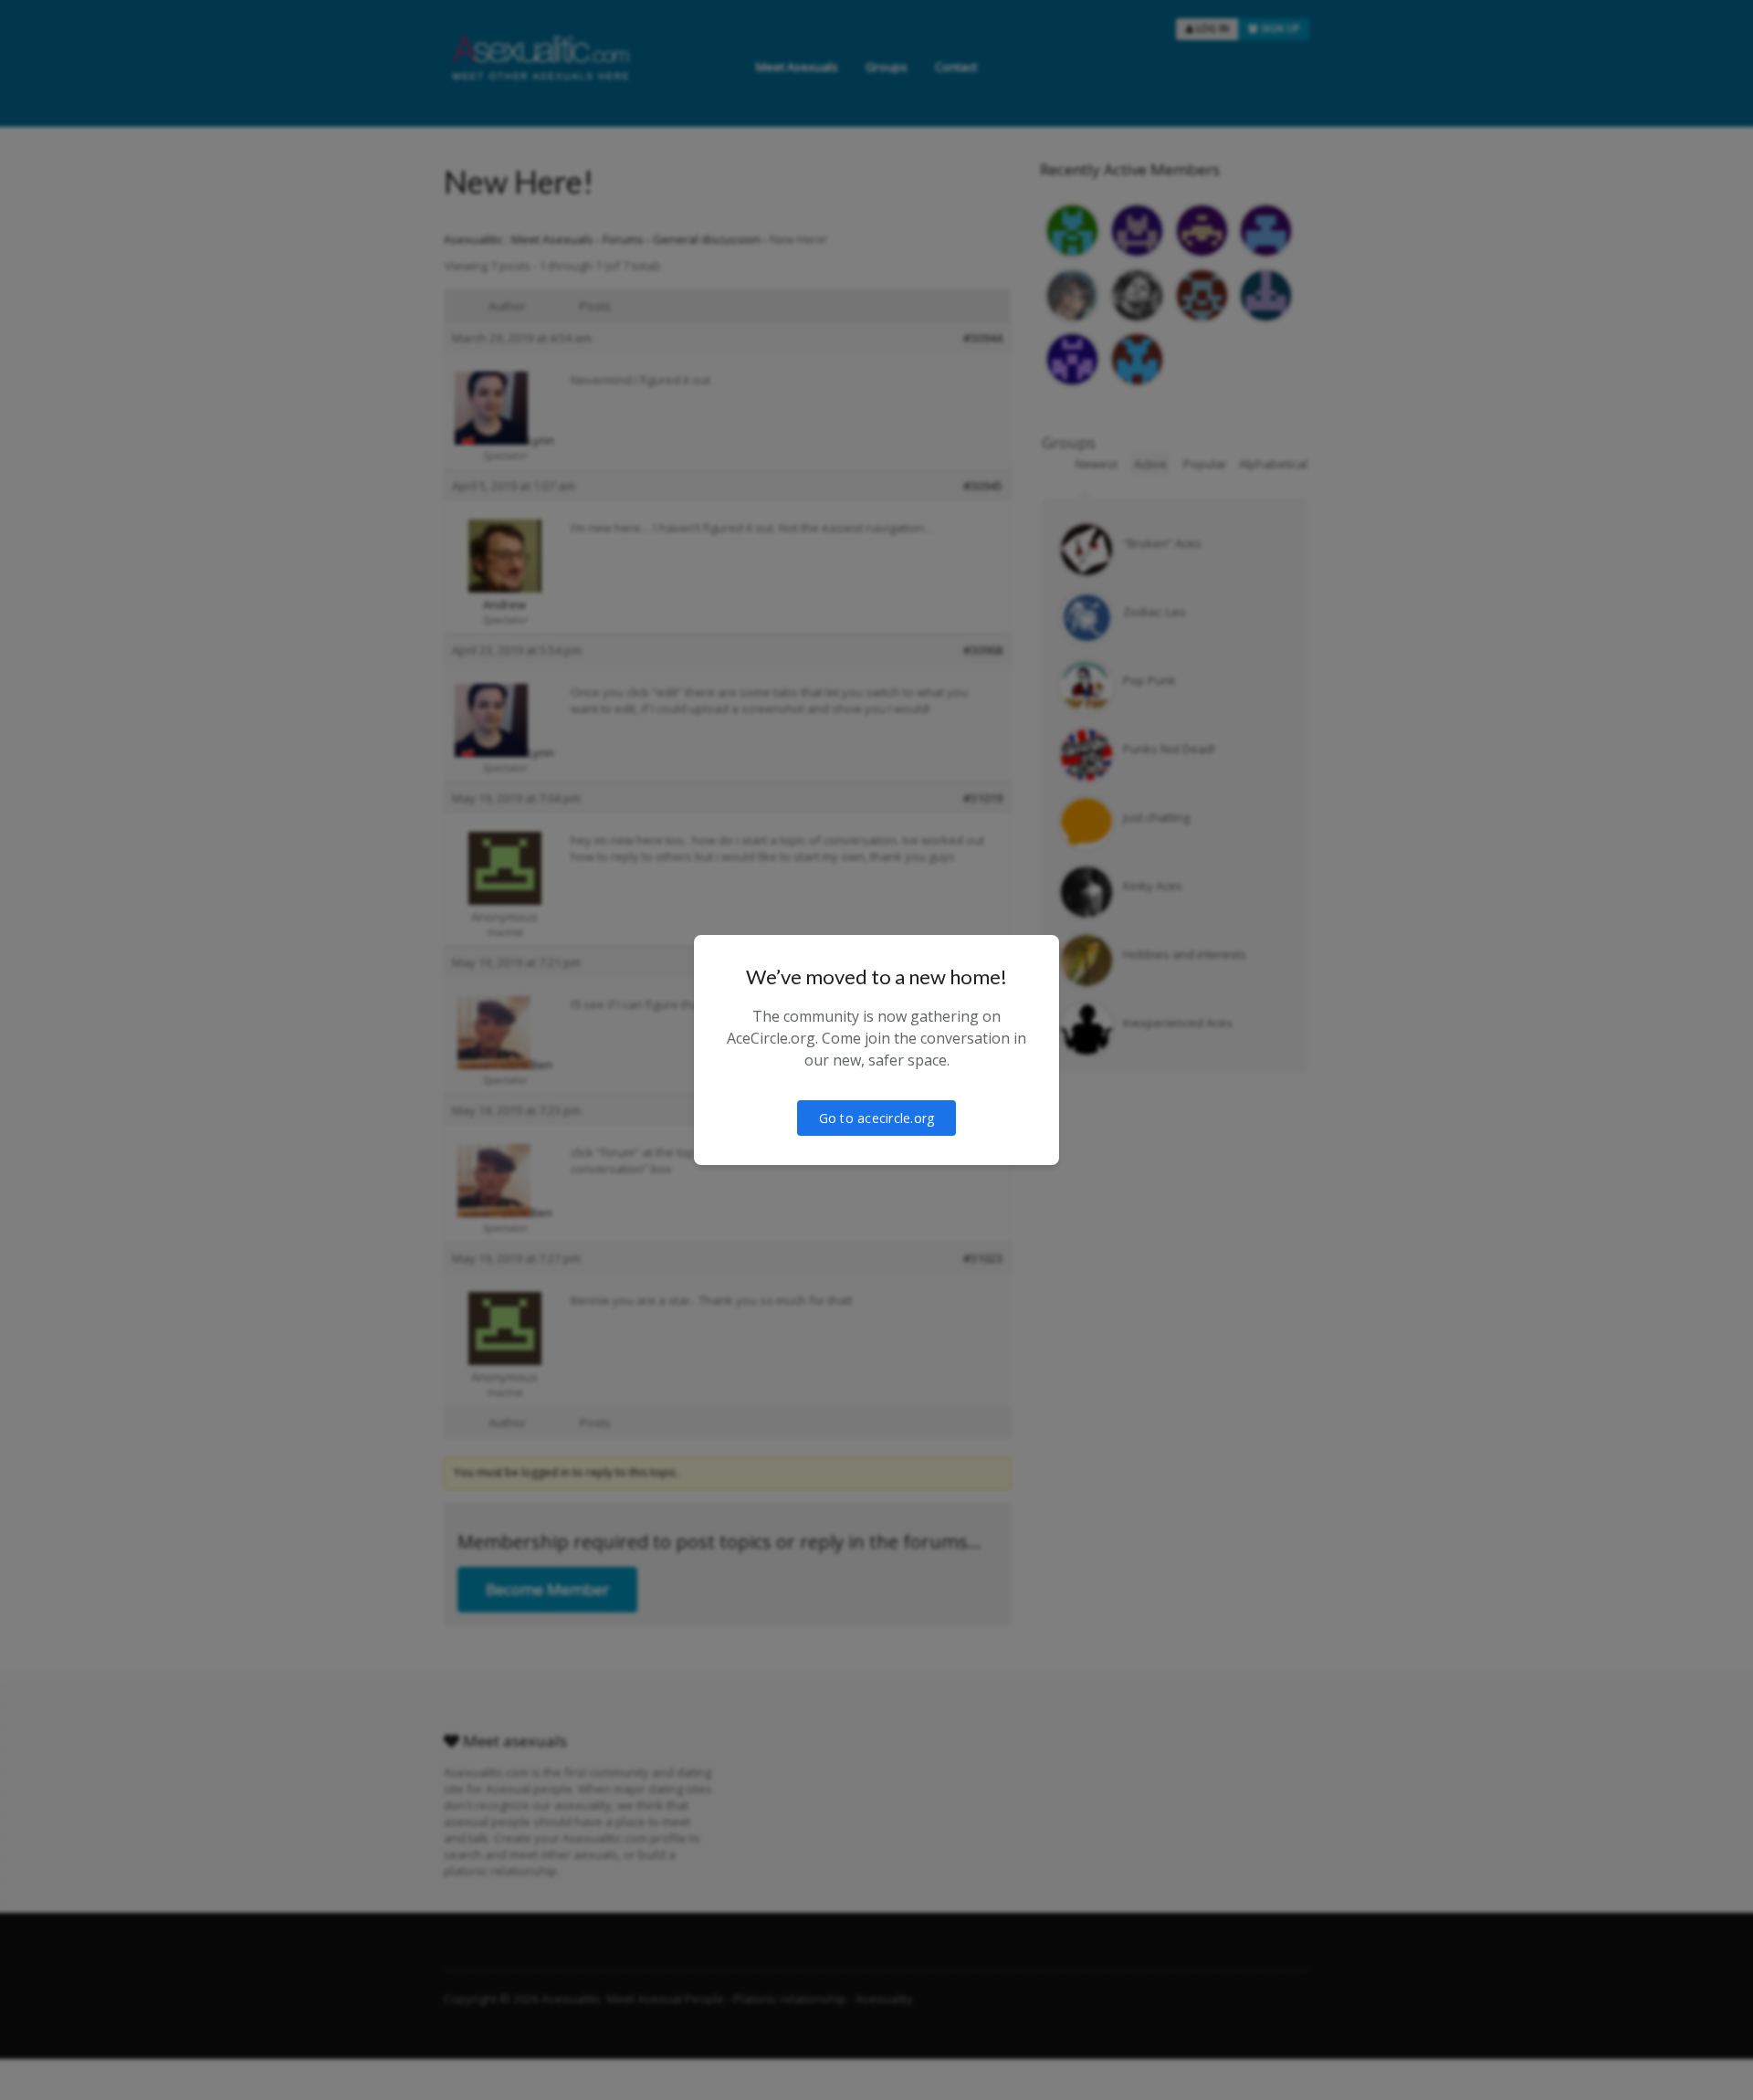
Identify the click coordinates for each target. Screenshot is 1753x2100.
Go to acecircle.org (877, 1118)
